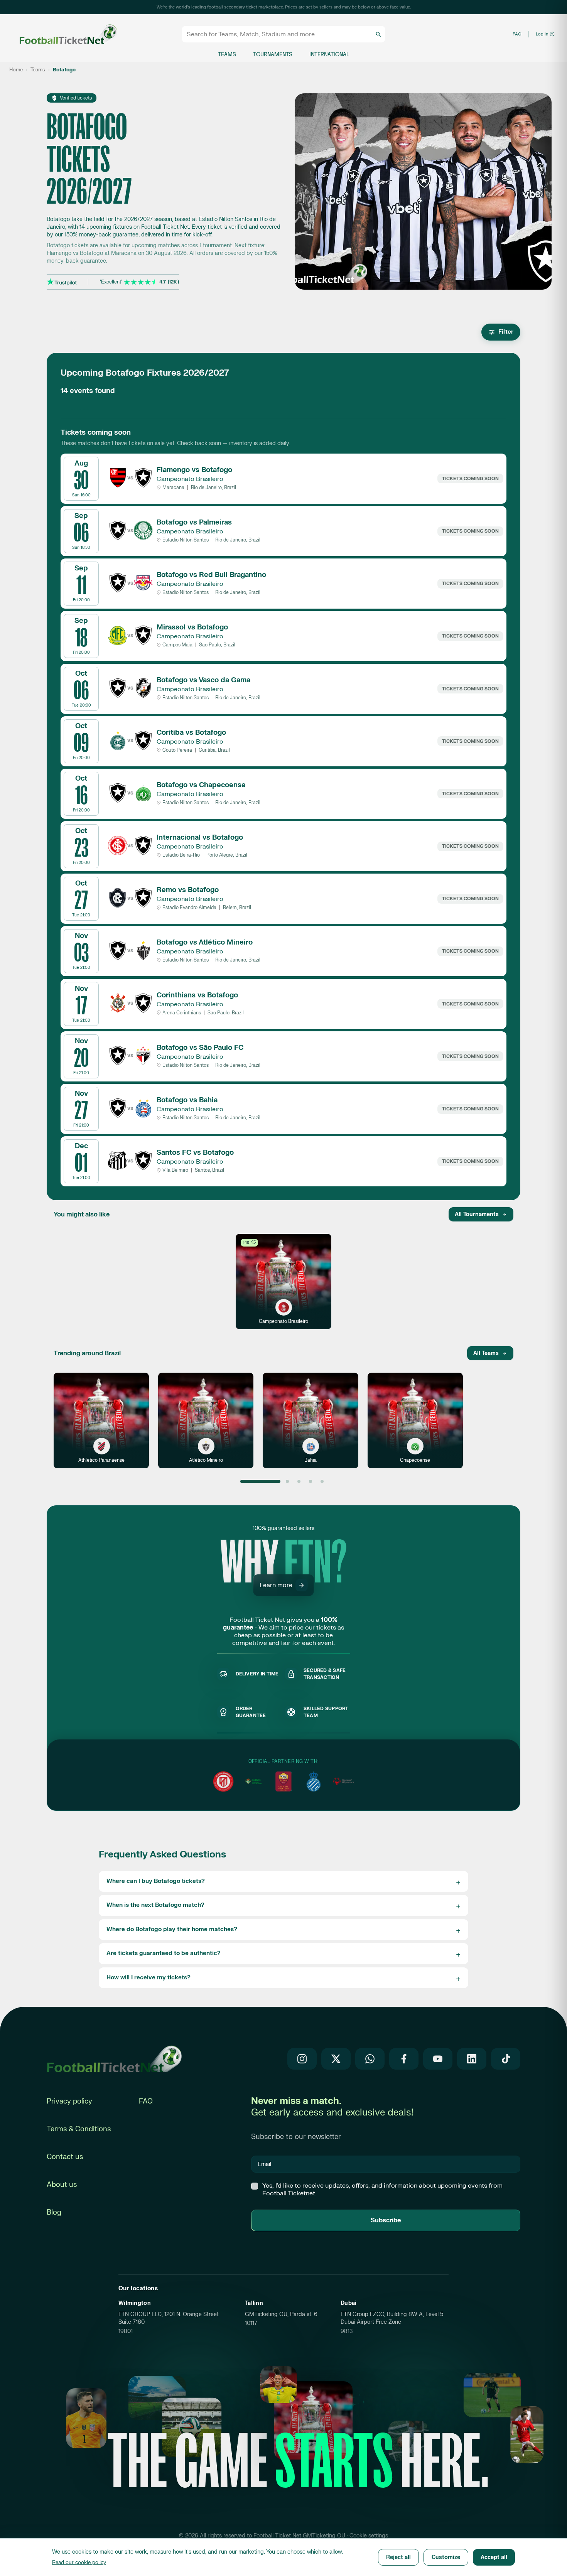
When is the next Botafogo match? (155, 1905)
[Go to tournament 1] (261, 1481)
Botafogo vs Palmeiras (194, 522)
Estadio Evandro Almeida (189, 908)
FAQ (517, 34)
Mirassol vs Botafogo (192, 627)
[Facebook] (404, 2059)
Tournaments (273, 55)
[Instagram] (302, 2059)
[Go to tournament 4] (310, 1481)
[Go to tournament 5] (322, 1481)
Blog (54, 2212)
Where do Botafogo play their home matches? (172, 1929)
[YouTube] (438, 2059)
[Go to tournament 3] (299, 1481)
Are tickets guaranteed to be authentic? (164, 1953)
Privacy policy (69, 2101)
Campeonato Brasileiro (190, 479)
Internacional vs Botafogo (200, 838)
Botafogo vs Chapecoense (201, 785)
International (329, 55)
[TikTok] (506, 2059)
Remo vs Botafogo (188, 890)
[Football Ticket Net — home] (114, 2059)
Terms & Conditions (79, 2129)
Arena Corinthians (182, 1013)
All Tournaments (477, 1214)
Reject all (398, 2557)
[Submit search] (378, 34)
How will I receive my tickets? (148, 1978)
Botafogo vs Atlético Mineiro (205, 942)
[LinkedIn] (472, 2059)
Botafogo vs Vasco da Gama (203, 680)
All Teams (486, 1353)
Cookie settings (369, 2536)
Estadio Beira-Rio (181, 855)
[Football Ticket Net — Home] (61, 34)
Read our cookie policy (79, 2563)
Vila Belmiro (175, 1170)
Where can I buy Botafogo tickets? (156, 1881)
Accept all (494, 2557)
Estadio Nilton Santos (186, 540)
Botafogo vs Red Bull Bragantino (211, 575)
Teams (227, 55)
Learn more (276, 1585)
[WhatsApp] (370, 2059)
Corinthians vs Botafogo (197, 995)
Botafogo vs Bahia (187, 1100)
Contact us (65, 2157)
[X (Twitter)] (336, 2059)
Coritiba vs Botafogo (191, 733)
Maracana (173, 488)
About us (62, 2185)
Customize (446, 2557)
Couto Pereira (177, 750)
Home (16, 70)
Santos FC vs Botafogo (195, 1153)
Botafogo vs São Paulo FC (200, 1048)
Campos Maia (177, 645)
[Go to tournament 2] (287, 1481)
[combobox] (280, 34)
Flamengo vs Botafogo (194, 470)
